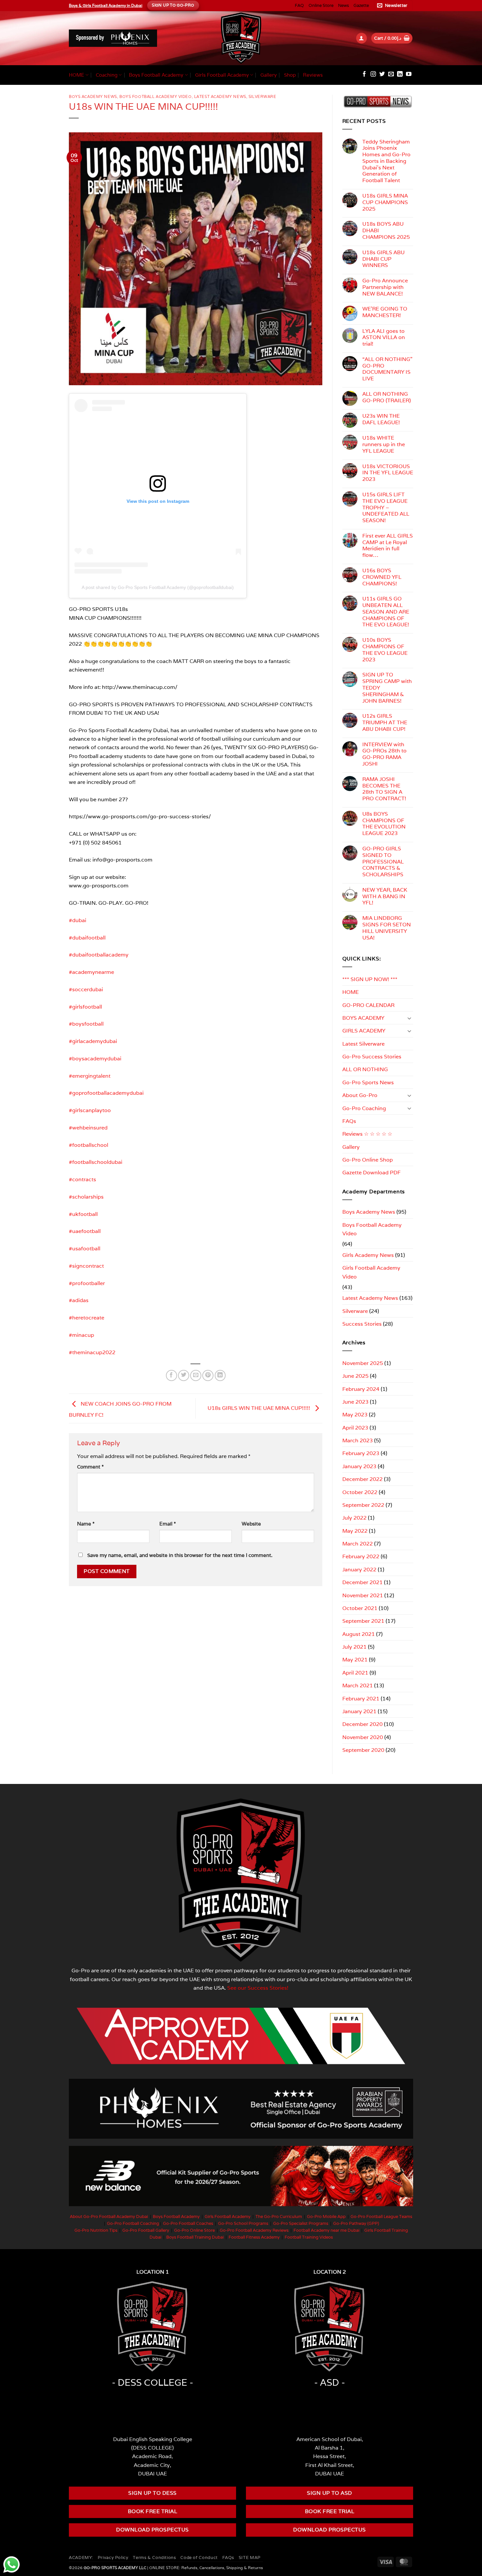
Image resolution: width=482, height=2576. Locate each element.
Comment (90, 1467)
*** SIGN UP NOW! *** (370, 979)
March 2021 (358, 1685)
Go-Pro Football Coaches (188, 2223)
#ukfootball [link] (83, 1214)
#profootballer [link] (87, 1283)
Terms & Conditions (154, 2557)
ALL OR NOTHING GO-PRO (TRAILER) (387, 397)
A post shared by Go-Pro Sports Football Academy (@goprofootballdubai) (158, 587)
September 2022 (363, 1505)
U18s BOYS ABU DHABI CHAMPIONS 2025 (386, 230)
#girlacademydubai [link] (93, 1041)
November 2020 (363, 1737)
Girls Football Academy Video (371, 1272)
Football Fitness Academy (254, 2237)
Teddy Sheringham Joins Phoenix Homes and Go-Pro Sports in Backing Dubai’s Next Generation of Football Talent (386, 161)
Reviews (313, 75)
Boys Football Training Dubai (195, 2237)
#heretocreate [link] (87, 1317)
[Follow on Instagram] (373, 75)
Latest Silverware (363, 1044)
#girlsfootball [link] (85, 1007)
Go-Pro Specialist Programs (301, 2223)
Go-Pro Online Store (194, 2230)
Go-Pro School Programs (243, 2223)
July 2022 (354, 1518)
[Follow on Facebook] (364, 75)
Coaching (107, 75)
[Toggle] (409, 1018)
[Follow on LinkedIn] (400, 75)
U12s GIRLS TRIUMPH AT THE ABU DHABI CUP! (385, 722)
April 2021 (355, 1673)
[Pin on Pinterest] (208, 1375)
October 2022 (360, 1492)
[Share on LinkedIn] (220, 1375)
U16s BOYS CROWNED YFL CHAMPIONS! (382, 577)
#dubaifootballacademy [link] (99, 955)
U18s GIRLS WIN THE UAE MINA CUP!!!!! (260, 1408)
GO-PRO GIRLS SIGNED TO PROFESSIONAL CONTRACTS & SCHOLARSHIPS (383, 862)
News (343, 5)
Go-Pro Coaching (364, 1108)
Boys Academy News (93, 96)
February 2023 (361, 1453)
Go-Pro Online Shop (368, 1160)
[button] (393, 6)
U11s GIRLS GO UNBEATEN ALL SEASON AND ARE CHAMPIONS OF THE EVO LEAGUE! (386, 612)
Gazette (361, 5)
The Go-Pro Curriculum (279, 2216)
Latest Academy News (220, 96)
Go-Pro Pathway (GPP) (356, 2223)
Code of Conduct (199, 2557)
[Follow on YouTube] (409, 75)
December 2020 (362, 1724)
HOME (77, 75)
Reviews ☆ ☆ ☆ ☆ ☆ (367, 1134)
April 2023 (355, 1428)
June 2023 (355, 1402)
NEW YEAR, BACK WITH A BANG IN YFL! (385, 896)
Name (86, 1524)
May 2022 (355, 1531)
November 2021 (363, 1595)
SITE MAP (250, 2557)
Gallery (269, 75)
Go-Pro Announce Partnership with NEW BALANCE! (385, 287)
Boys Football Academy (156, 75)
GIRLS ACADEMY (364, 1031)
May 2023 (355, 1414)
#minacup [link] (81, 1335)
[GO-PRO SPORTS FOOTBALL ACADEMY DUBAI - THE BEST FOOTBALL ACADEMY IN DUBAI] (241, 38)
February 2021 (361, 1698)
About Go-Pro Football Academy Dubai (109, 2216)
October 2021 (360, 1608)
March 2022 (358, 1544)
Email (168, 1524)
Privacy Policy (113, 2557)
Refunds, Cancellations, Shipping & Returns (222, 2568)
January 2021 (359, 1711)
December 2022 (362, 1479)
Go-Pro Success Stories (372, 1056)
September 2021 (363, 1621)
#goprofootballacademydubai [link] (106, 1093)
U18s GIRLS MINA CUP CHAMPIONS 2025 (385, 202)
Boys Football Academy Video (156, 96)
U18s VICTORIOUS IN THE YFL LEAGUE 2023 (388, 473)
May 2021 (355, 1659)
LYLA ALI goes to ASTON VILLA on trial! (384, 338)
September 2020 (363, 1750)
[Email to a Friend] (196, 1375)
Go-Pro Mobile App (326, 2216)
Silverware (262, 96)
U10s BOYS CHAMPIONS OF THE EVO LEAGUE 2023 (385, 650)
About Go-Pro (360, 1095)
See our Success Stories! (258, 1988)
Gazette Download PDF (372, 1172)
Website (251, 1524)
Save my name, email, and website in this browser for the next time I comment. (180, 1555)
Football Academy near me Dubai (326, 2230)
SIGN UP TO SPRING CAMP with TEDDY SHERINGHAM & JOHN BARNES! (387, 688)
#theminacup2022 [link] (92, 1352)
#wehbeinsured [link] (88, 1127)
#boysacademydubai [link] (95, 1058)
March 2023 (358, 1440)
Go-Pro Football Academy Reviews (254, 2230)
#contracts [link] (82, 1179)
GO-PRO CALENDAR (368, 1005)
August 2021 (359, 1634)
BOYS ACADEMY (363, 1018)
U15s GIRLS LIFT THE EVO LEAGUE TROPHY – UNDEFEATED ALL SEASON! (386, 508)
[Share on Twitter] (184, 1375)
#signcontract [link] (86, 1266)
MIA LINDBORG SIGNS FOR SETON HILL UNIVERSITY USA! (387, 928)
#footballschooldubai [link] (96, 1162)
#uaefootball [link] (85, 1231)
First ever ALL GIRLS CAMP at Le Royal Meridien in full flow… (388, 546)
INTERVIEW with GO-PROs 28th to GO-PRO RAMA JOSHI (384, 754)
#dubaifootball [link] (87, 938)
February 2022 (361, 1556)
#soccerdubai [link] (86, 989)
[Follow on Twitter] (382, 75)
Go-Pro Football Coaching (133, 2223)
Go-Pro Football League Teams (381, 2216)
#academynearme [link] (91, 972)
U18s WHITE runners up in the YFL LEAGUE (384, 444)
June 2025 (355, 1376)
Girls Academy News (368, 1255)
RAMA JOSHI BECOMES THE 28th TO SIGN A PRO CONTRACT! (384, 789)
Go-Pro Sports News (368, 1082)
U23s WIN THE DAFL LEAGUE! (381, 419)
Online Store (321, 5)
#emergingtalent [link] (90, 1076)
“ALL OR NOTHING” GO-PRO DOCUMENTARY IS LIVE (387, 369)
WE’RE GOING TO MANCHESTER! (385, 312)
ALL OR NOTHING (365, 1069)
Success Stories (362, 1324)
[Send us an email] (391, 75)
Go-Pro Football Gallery (146, 2230)
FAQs (349, 1121)
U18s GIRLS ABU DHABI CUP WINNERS (383, 259)
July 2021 (354, 1647)
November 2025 (363, 1363)
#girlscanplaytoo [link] (90, 1110)
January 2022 (359, 1569)
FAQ (299, 5)
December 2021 (362, 1582)
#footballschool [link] (89, 1145)
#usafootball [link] (85, 1248)
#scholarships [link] (86, 1197)
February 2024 (361, 1389)
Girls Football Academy (222, 75)
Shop (290, 75)
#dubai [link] (78, 920)
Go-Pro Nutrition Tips (96, 2230)
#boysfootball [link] (86, 1024)
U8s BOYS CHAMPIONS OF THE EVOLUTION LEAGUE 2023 (384, 824)
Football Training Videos (309, 2237)
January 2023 (359, 1466)
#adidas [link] (79, 1300)
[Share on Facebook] (171, 1375)
